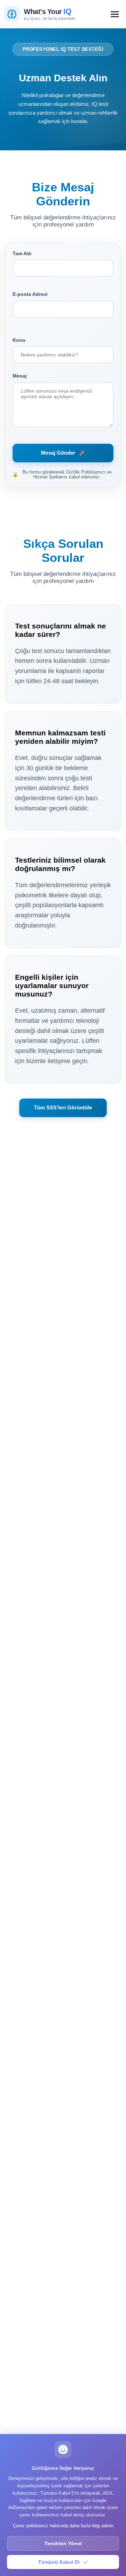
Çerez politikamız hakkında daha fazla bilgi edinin (63, 2526)
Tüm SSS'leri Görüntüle (63, 1107)
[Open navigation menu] (115, 14)
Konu (19, 340)
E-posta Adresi (30, 294)
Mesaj (20, 376)
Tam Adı (22, 253)
